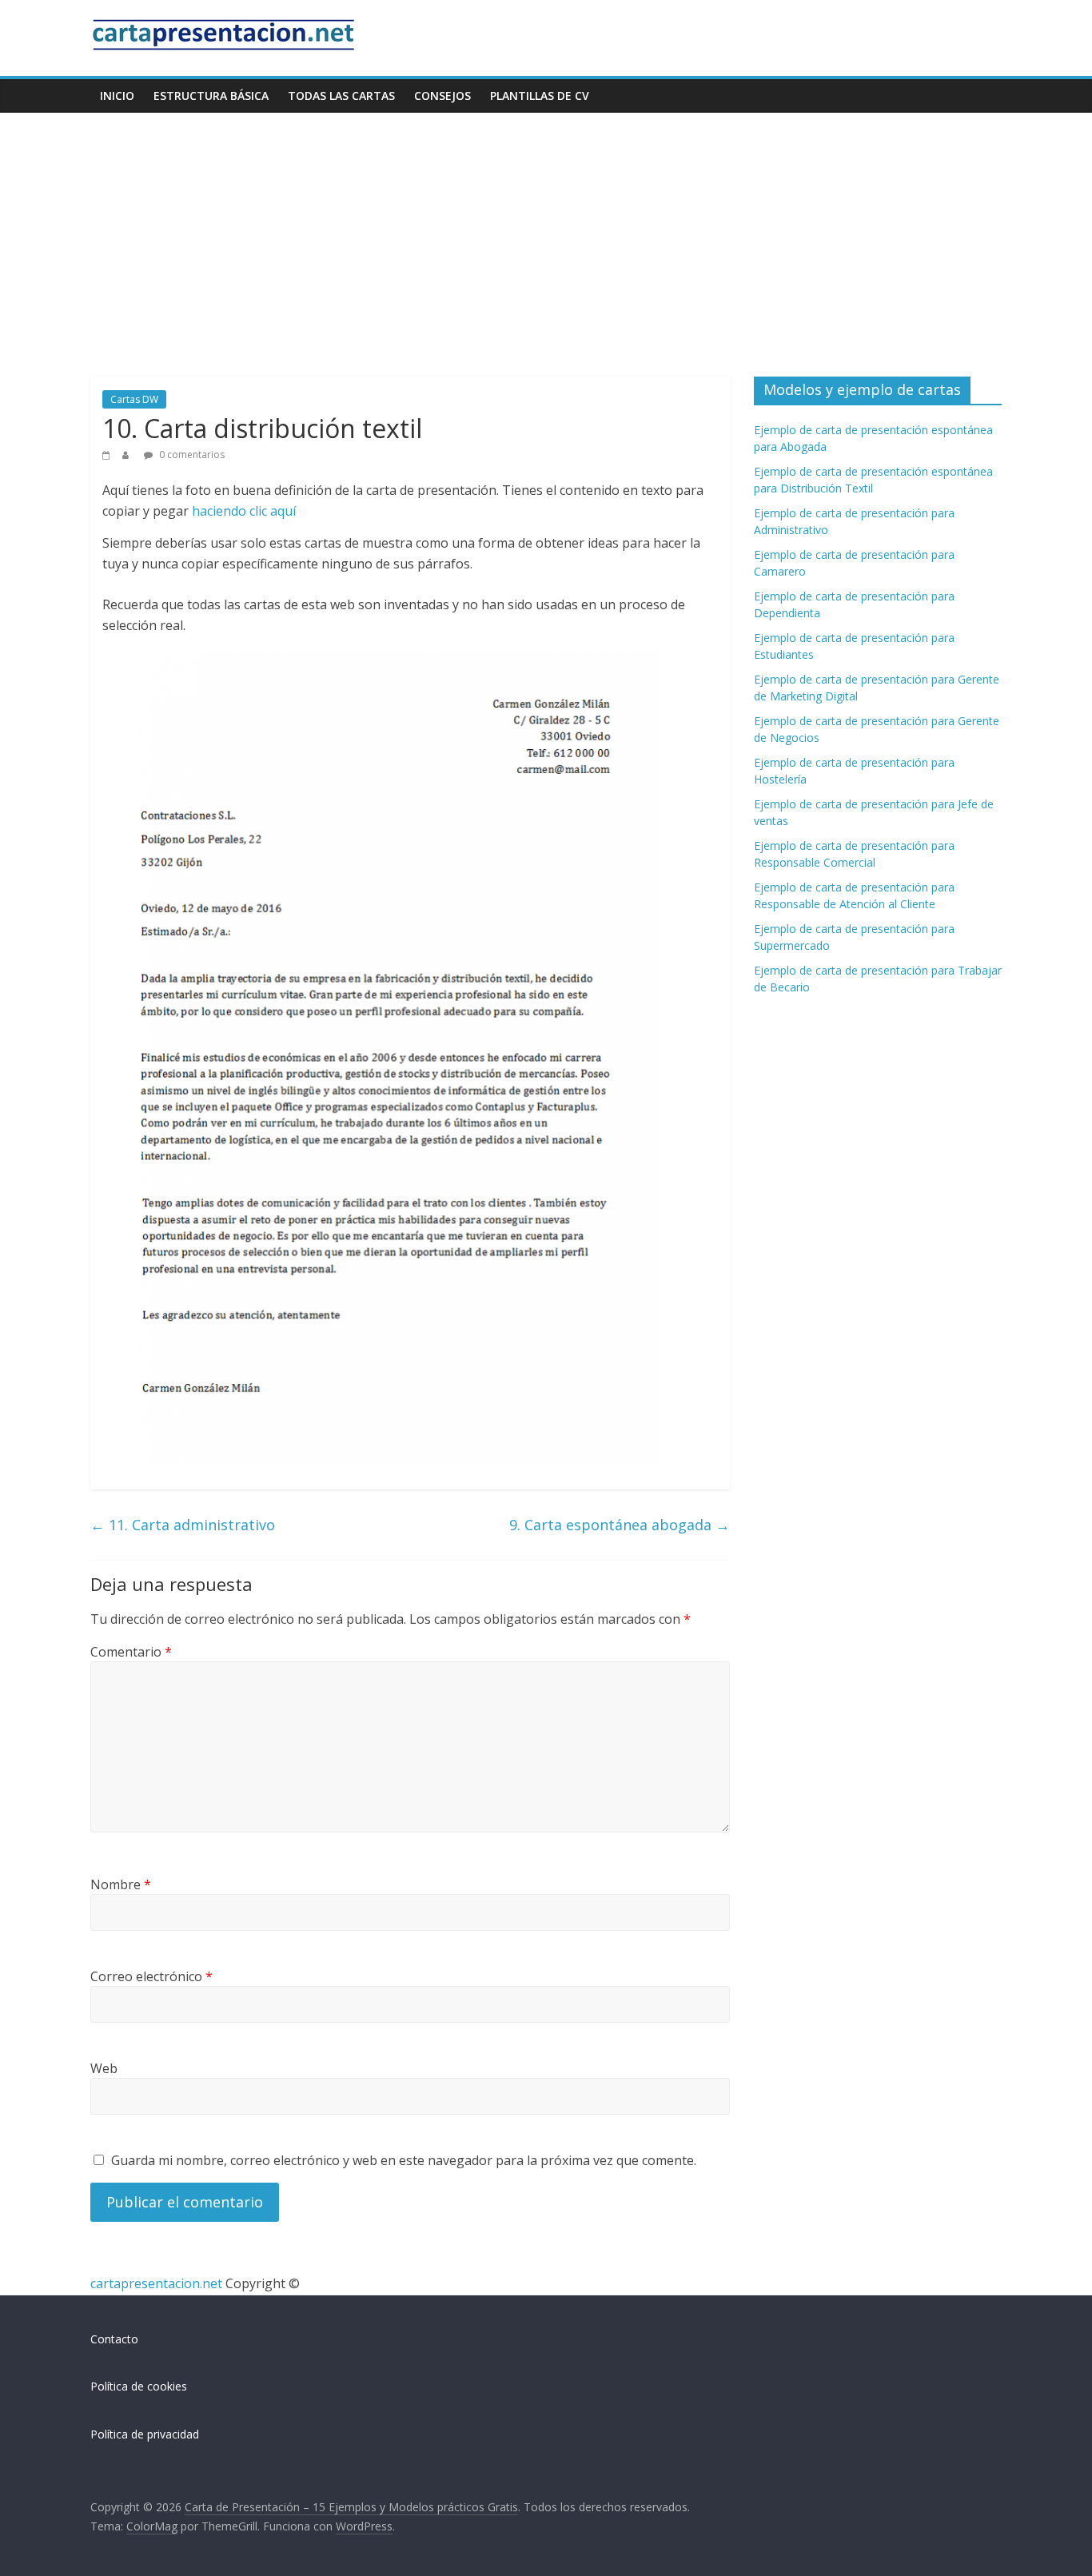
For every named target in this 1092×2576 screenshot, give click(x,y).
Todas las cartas (341, 96)
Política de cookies (139, 2386)
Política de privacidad (145, 2434)
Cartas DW (134, 399)
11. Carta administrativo (183, 1525)
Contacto (114, 2339)
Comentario (131, 1652)
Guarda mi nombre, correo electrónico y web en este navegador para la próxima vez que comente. (404, 2160)
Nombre (121, 1884)
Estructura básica (211, 96)
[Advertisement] (546, 233)
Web (104, 2068)
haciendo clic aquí (244, 511)
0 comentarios (191, 455)
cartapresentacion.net (156, 2283)
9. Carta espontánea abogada (620, 1525)
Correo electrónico (151, 1976)
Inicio (117, 96)
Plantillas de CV (540, 96)
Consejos (442, 96)
